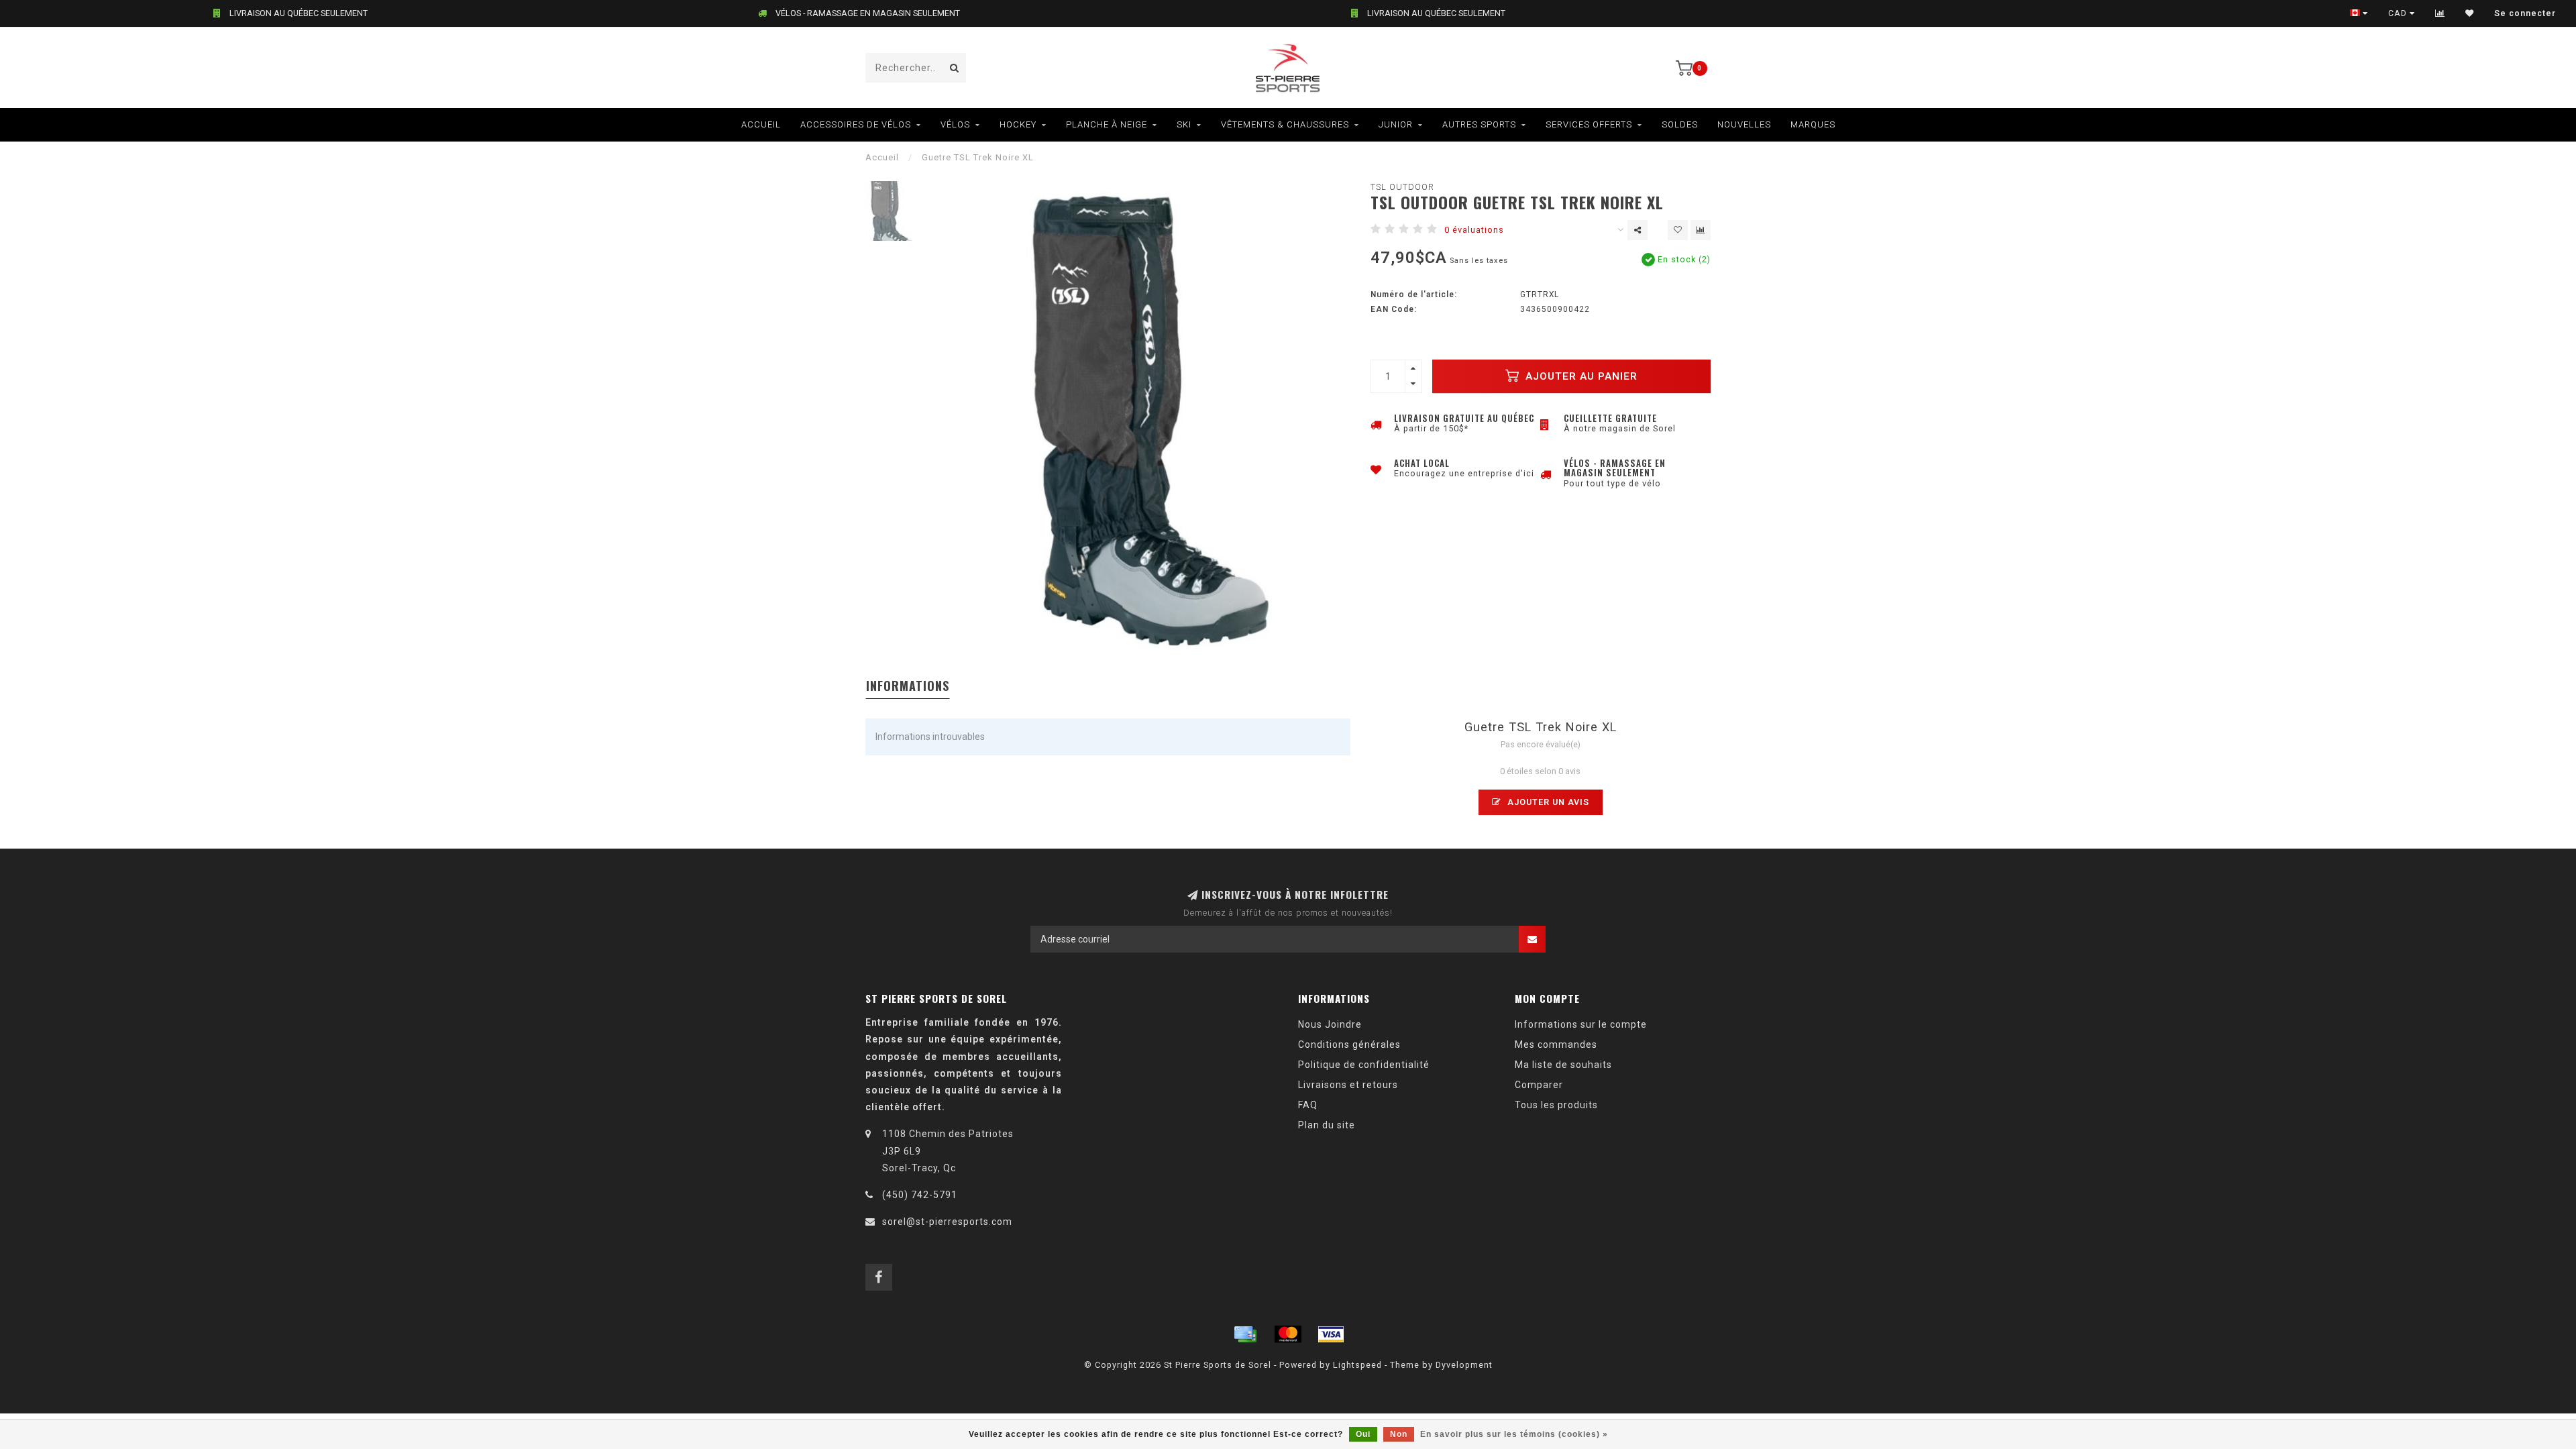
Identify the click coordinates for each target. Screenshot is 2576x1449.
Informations (908, 686)
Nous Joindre (1330, 1024)
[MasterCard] (1288, 1334)
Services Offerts (1589, 124)
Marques (1813, 124)
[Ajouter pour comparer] (1701, 230)
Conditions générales (1349, 1044)
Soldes (1680, 124)
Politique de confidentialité (1364, 1065)
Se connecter (2525, 13)
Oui (1363, 1434)
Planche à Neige (1107, 124)
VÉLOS (955, 124)
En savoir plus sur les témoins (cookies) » (1514, 1434)
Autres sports (1479, 124)
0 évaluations (1474, 230)
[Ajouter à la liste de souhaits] (1678, 230)
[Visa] (1331, 1334)
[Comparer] (2440, 13)
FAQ (1308, 1105)
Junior (1396, 124)
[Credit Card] (1245, 1334)
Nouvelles (1744, 124)
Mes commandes (1556, 1044)
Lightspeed (1357, 1365)
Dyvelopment (1464, 1365)
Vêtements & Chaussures (1285, 124)
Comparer (1539, 1085)
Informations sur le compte (1581, 1024)
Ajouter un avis (1547, 802)
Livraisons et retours (1348, 1085)
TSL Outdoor (1402, 187)
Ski (1184, 124)
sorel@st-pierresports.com (947, 1222)
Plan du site (1327, 1125)
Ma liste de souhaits (1563, 1065)
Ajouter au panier (1580, 376)
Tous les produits (1556, 1105)
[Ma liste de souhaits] (2470, 13)
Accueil (761, 124)
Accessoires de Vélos (856, 124)
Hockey (1018, 124)
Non (1399, 1434)
